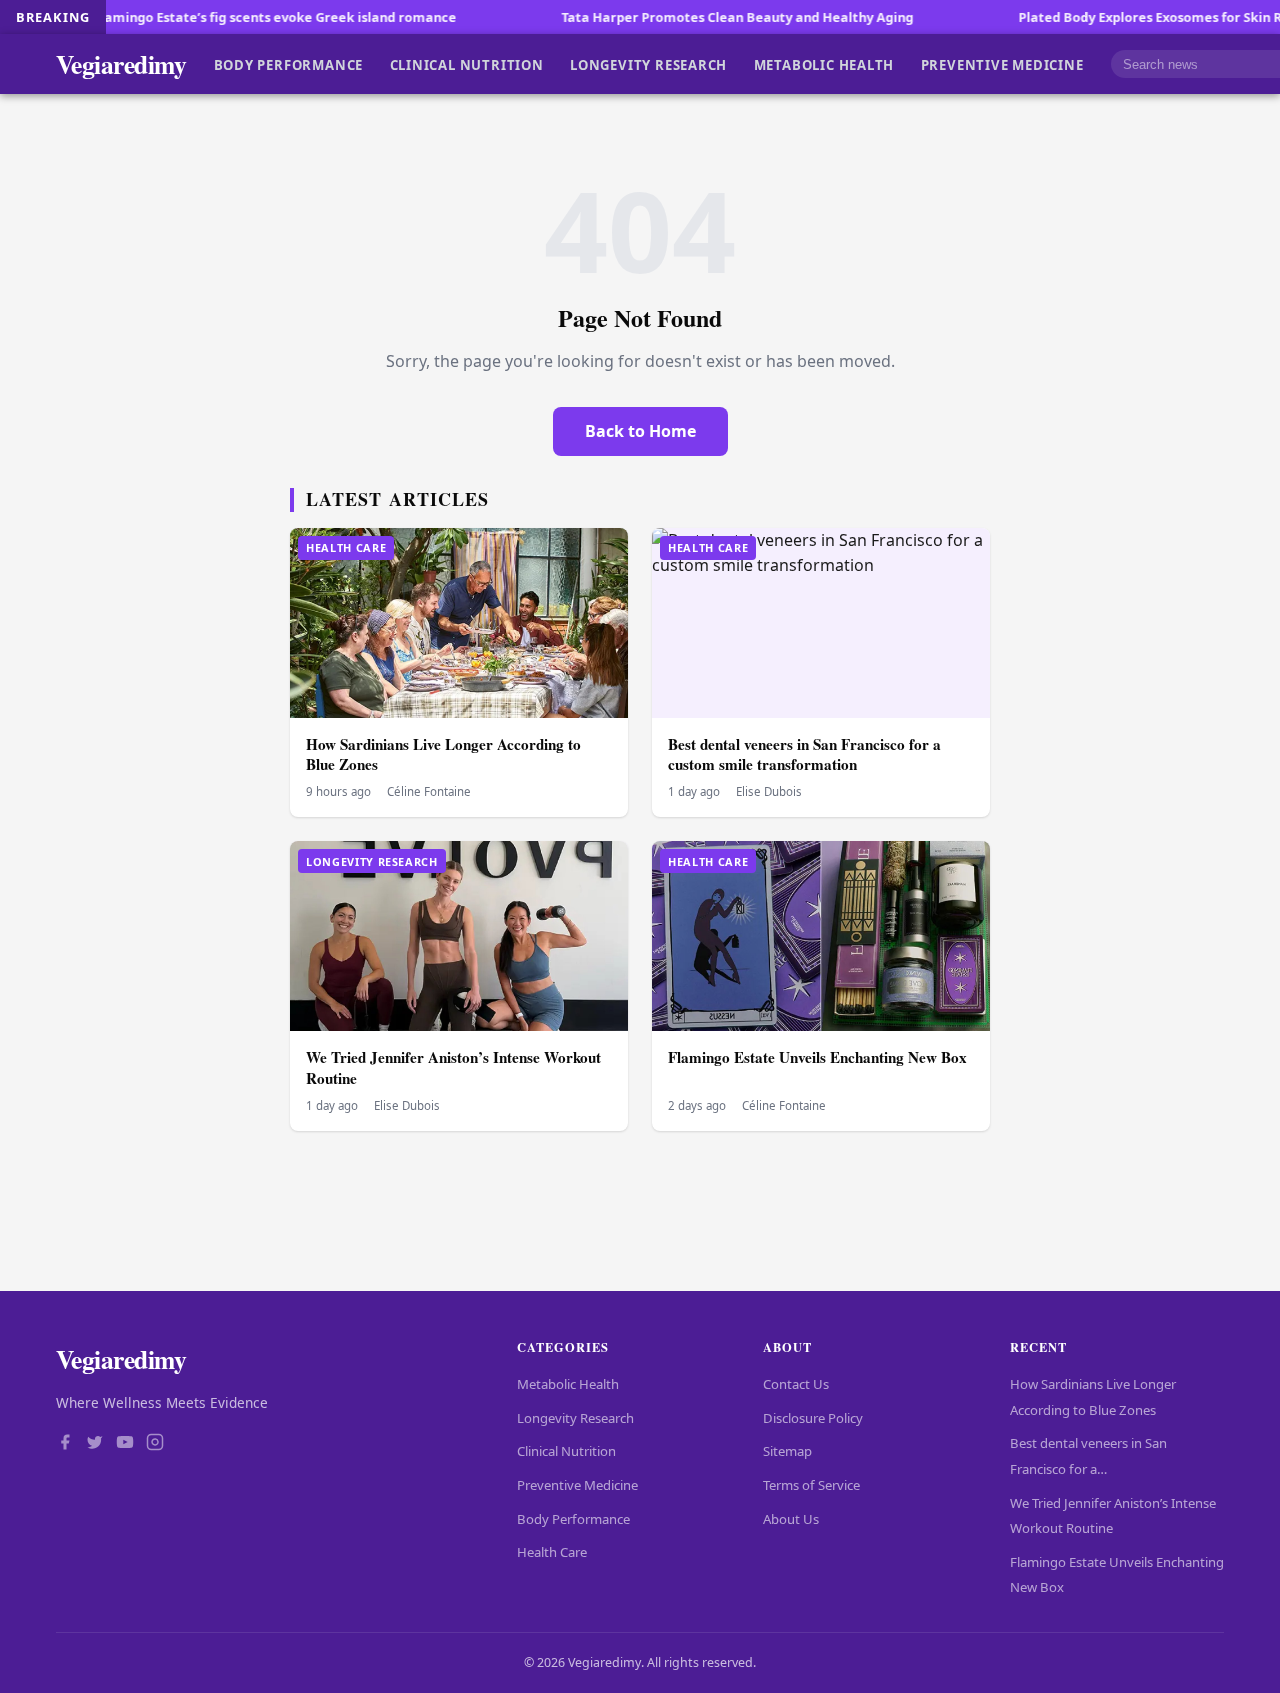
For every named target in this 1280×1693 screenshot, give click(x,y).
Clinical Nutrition (467, 64)
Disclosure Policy (813, 1418)
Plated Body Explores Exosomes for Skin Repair (1112, 17)
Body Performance (289, 64)
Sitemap (787, 1451)
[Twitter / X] (95, 1444)
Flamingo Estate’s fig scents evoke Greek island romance (220, 17)
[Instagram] (155, 1444)
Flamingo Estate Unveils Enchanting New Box (817, 1057)
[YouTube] (125, 1444)
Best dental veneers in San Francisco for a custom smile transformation (804, 754)
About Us (791, 1519)
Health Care (552, 1552)
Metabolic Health (824, 64)
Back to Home (640, 431)
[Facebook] (65, 1444)
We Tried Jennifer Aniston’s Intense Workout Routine (453, 1067)
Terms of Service (811, 1485)
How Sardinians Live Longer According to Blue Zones (443, 754)
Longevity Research (648, 64)
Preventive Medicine (1002, 64)
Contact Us (796, 1384)
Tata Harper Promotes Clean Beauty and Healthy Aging (683, 17)
